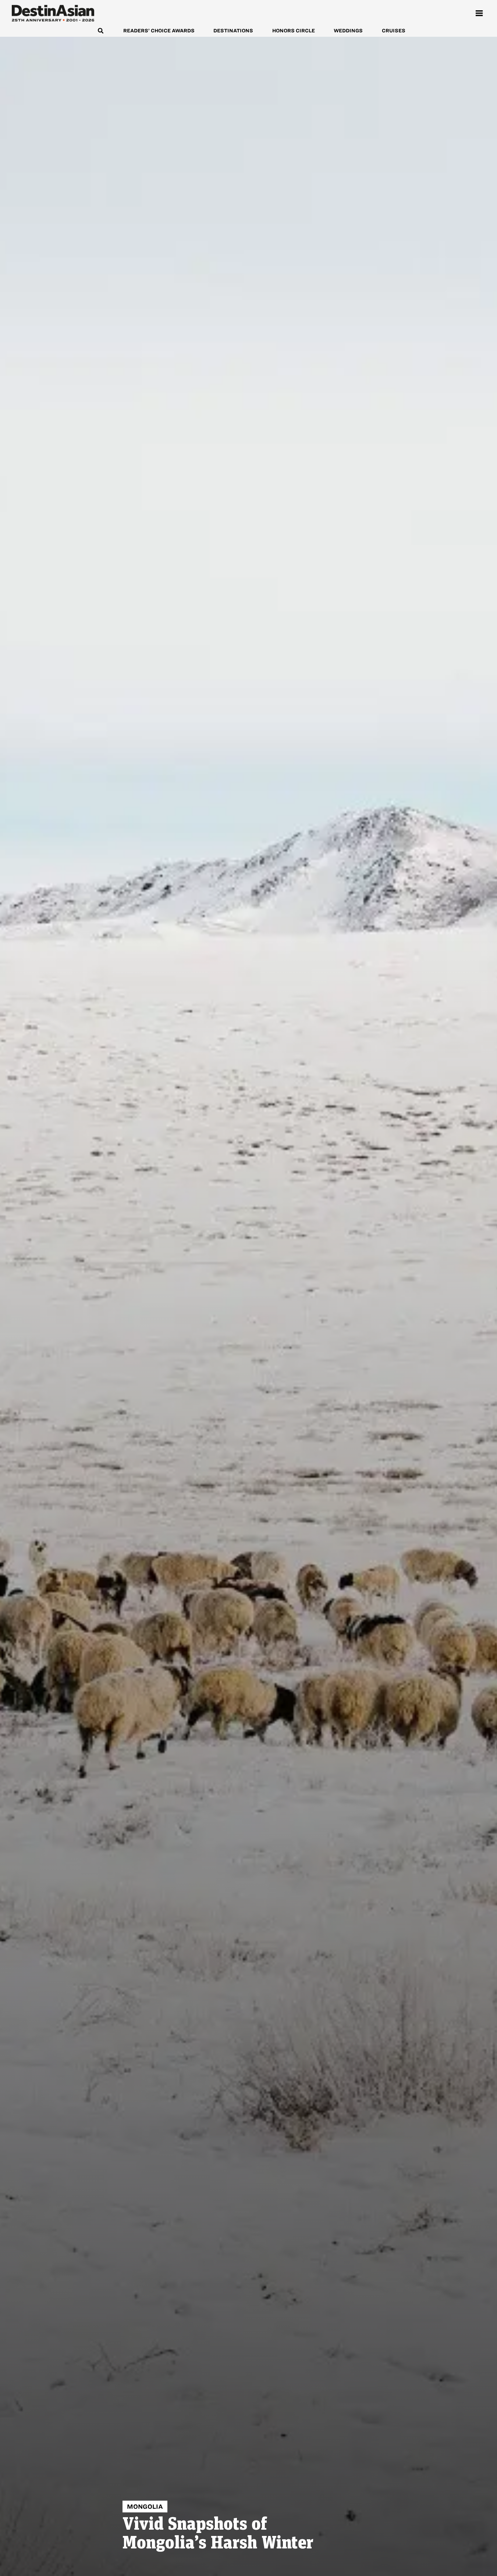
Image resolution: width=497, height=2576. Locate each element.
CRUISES (394, 31)
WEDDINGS (348, 31)
